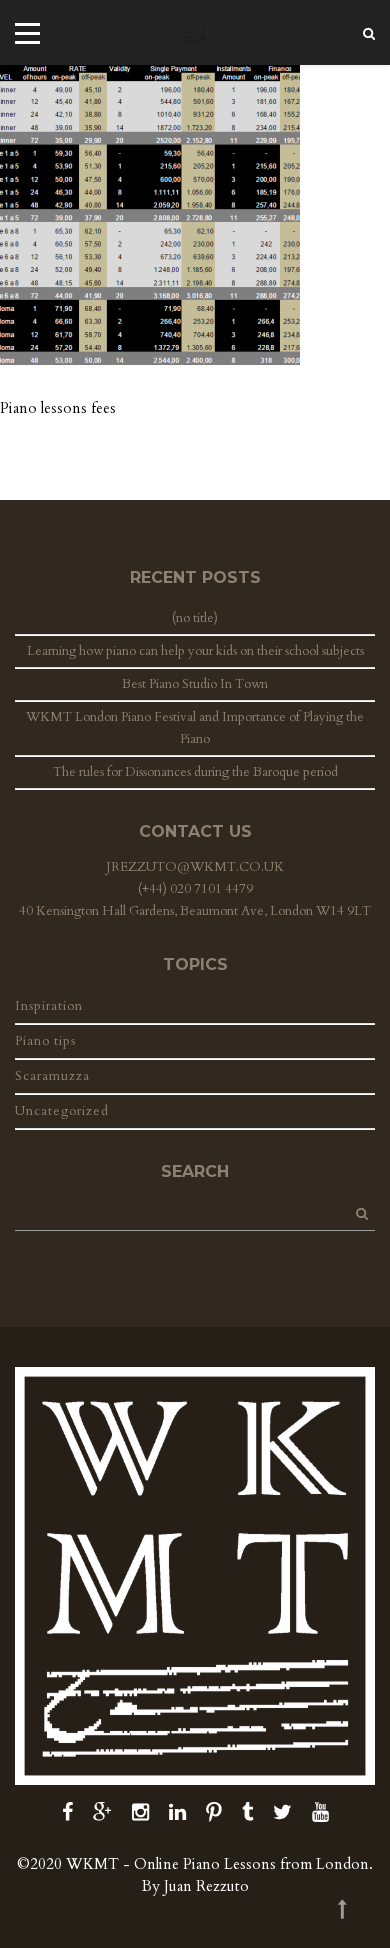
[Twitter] (282, 1812)
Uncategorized (62, 1111)
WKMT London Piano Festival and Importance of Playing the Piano (195, 728)
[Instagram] (140, 1812)
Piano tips (45, 1041)
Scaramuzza (52, 1076)
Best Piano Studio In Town (195, 684)
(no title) (195, 618)
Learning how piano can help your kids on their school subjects (195, 651)
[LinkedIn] (177, 1812)
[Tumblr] (247, 1812)
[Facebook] (67, 1812)
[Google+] (102, 1812)
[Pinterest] (214, 1812)
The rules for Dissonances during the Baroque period (195, 772)
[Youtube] (320, 1812)
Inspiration (49, 1006)
